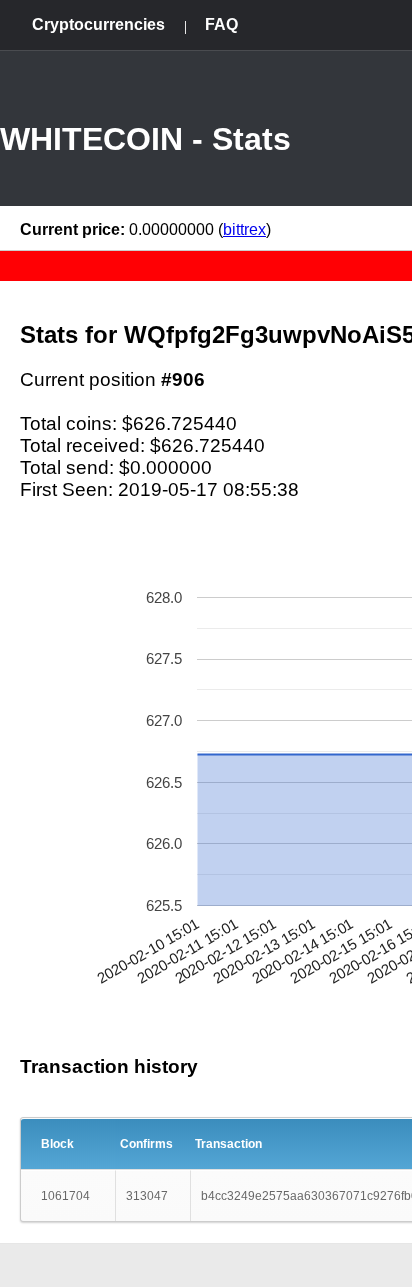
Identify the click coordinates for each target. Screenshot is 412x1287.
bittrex (244, 229)
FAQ (221, 24)
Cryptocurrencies (98, 24)
